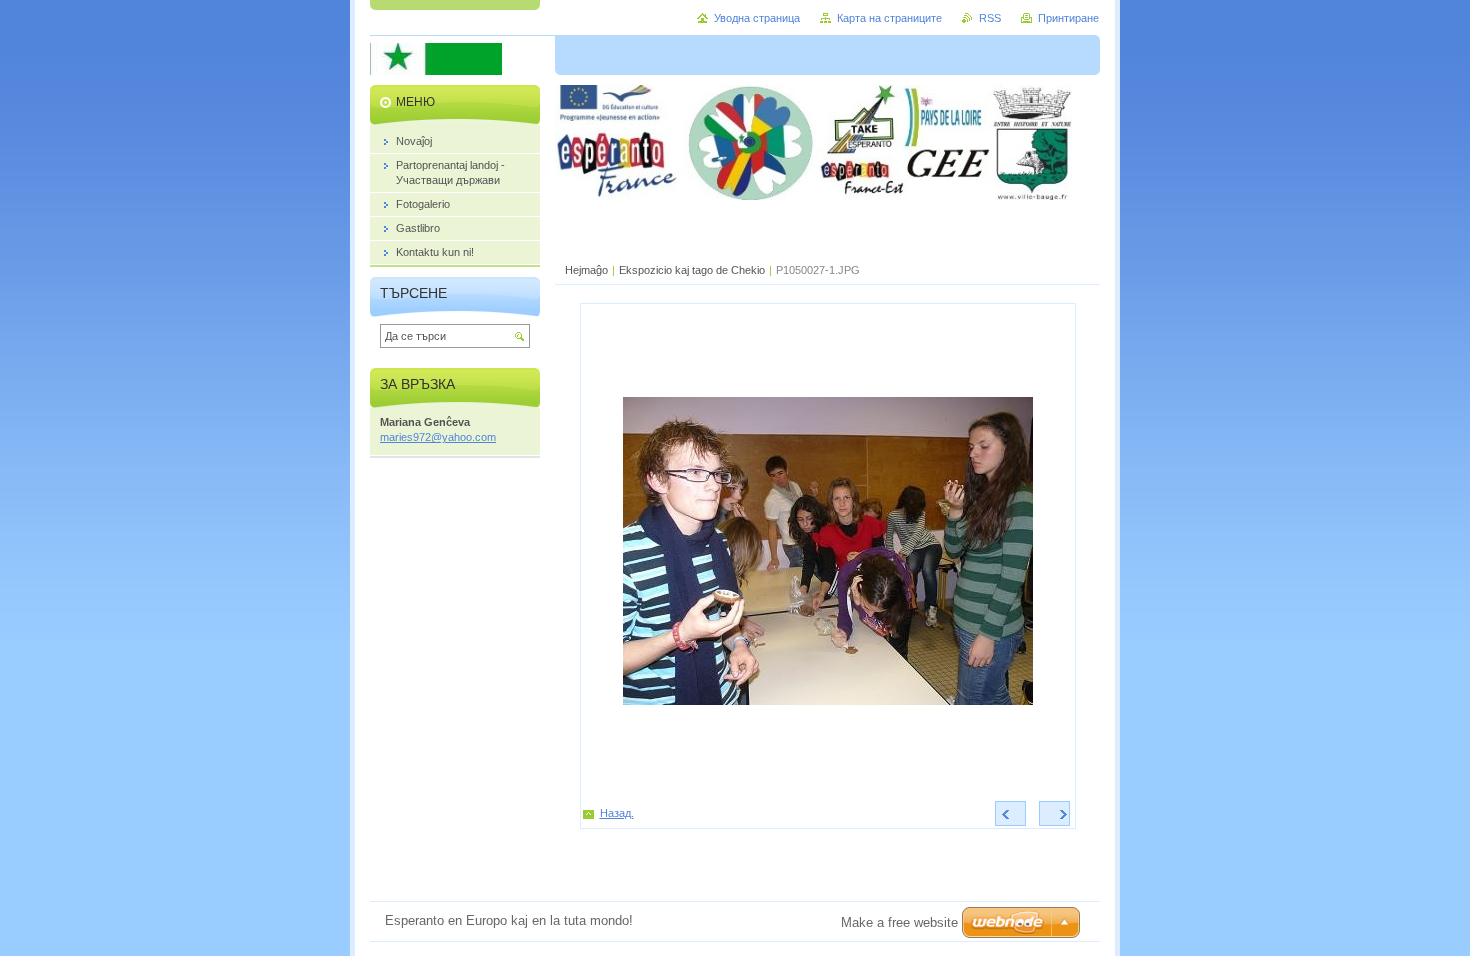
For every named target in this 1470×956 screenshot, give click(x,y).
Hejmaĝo (586, 270)
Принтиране (1068, 18)
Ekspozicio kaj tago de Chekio (692, 270)
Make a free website (899, 922)
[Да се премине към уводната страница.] (436, 70)
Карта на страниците (889, 18)
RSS (990, 18)
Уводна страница (757, 18)
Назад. (617, 813)
